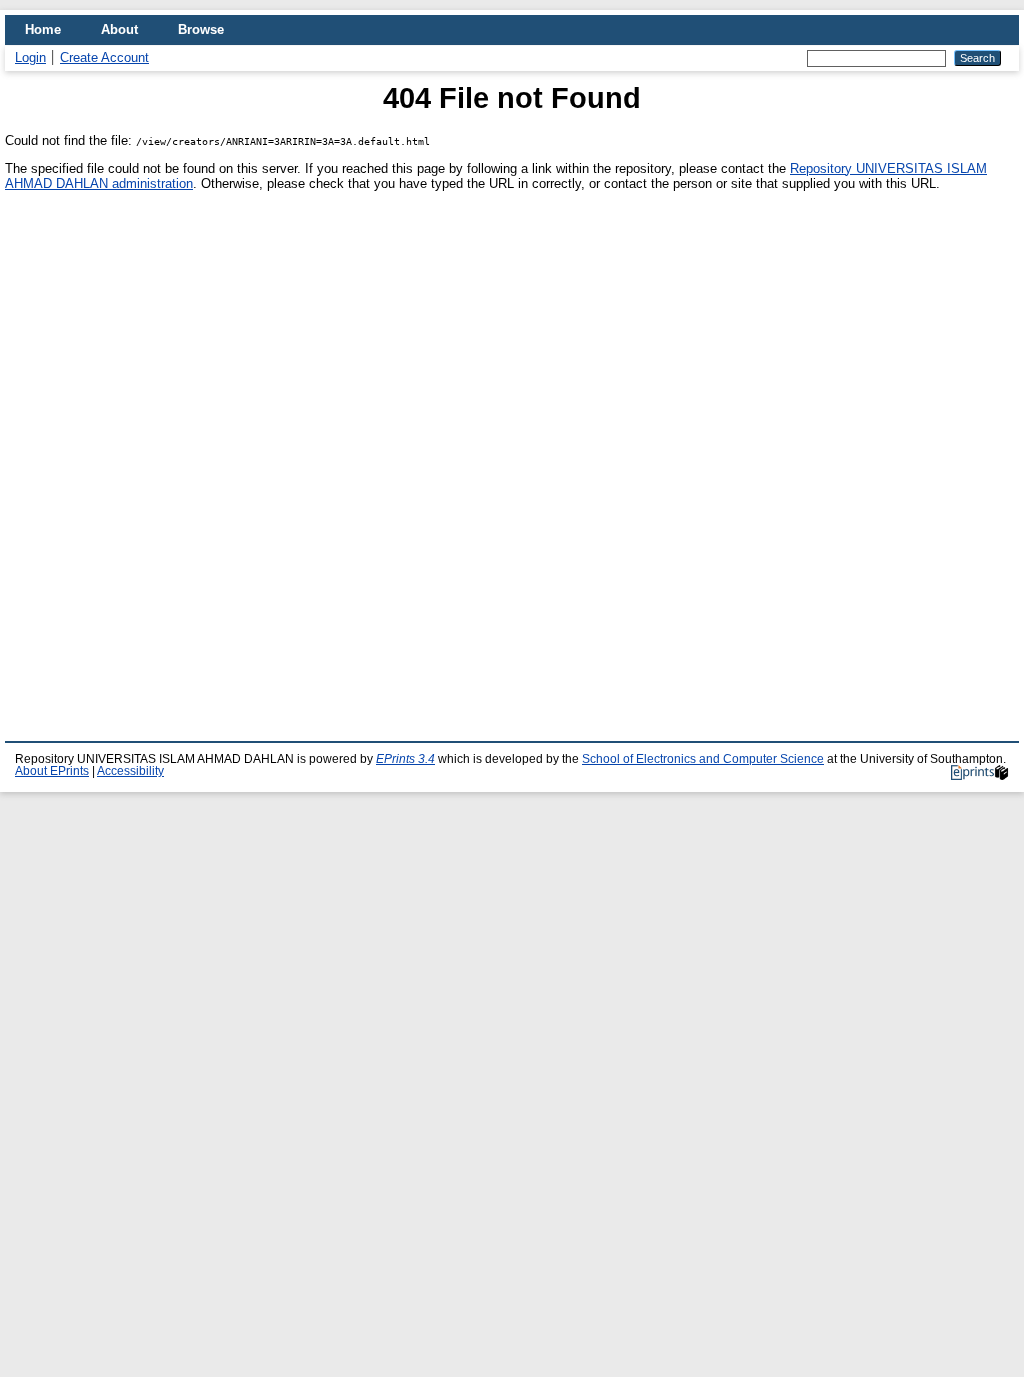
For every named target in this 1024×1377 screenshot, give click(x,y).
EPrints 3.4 (405, 759)
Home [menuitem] (43, 29)
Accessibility (130, 771)
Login (30, 57)
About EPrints (52, 771)
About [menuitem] (119, 29)
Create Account (104, 57)
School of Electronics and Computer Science (703, 759)
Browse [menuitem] (201, 29)
